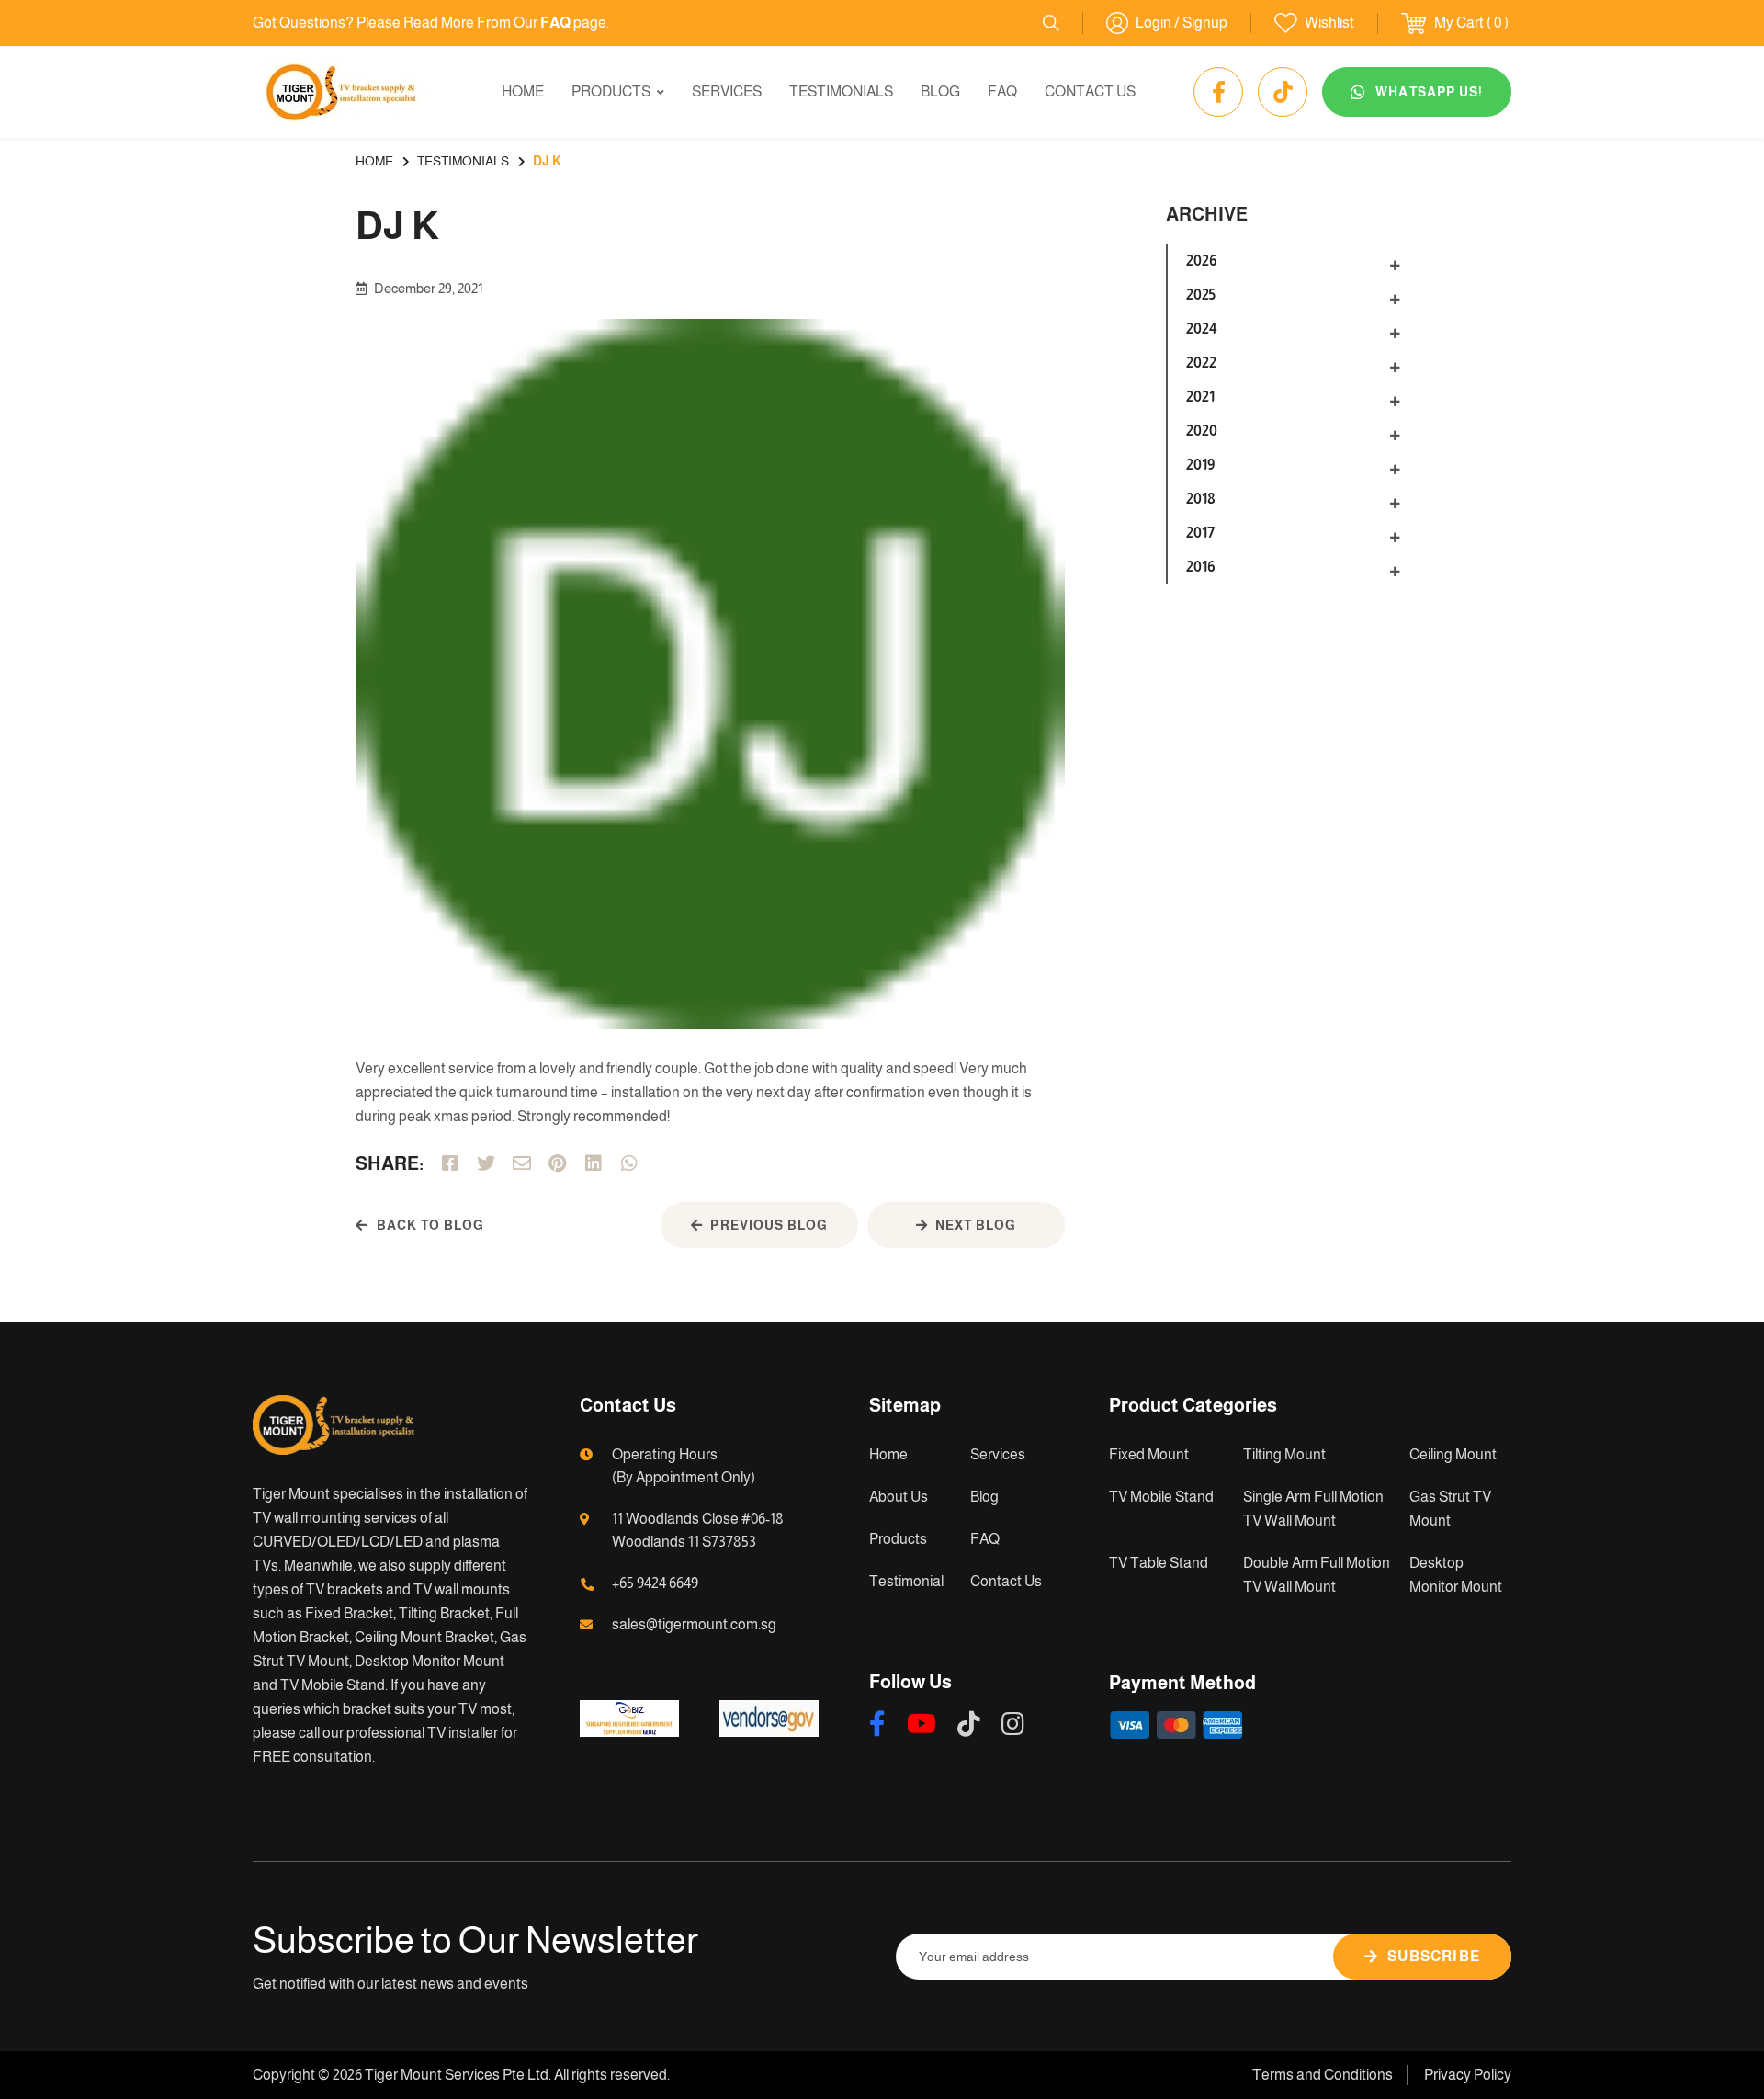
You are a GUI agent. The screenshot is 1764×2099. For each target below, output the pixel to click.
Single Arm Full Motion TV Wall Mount (1313, 1509)
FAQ (1002, 91)
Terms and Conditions (1323, 2075)
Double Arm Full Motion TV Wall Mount (1317, 1575)
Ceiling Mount (1453, 1454)
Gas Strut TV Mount (1450, 1509)
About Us (899, 1497)
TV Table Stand (1159, 1563)
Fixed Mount (1149, 1454)
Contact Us (1090, 91)
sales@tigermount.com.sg (694, 1624)
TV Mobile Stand (1161, 1497)
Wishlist (1329, 23)
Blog (940, 91)
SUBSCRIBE (1434, 1956)
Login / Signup (1182, 23)
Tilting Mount (1284, 1454)
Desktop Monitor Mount (1456, 1575)
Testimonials (841, 91)
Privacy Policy (1468, 2075)
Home (523, 91)
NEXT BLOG (976, 1225)
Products (611, 91)
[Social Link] (1218, 92)
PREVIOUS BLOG (769, 1225)
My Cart (1459, 23)
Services (727, 91)
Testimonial (906, 1581)
